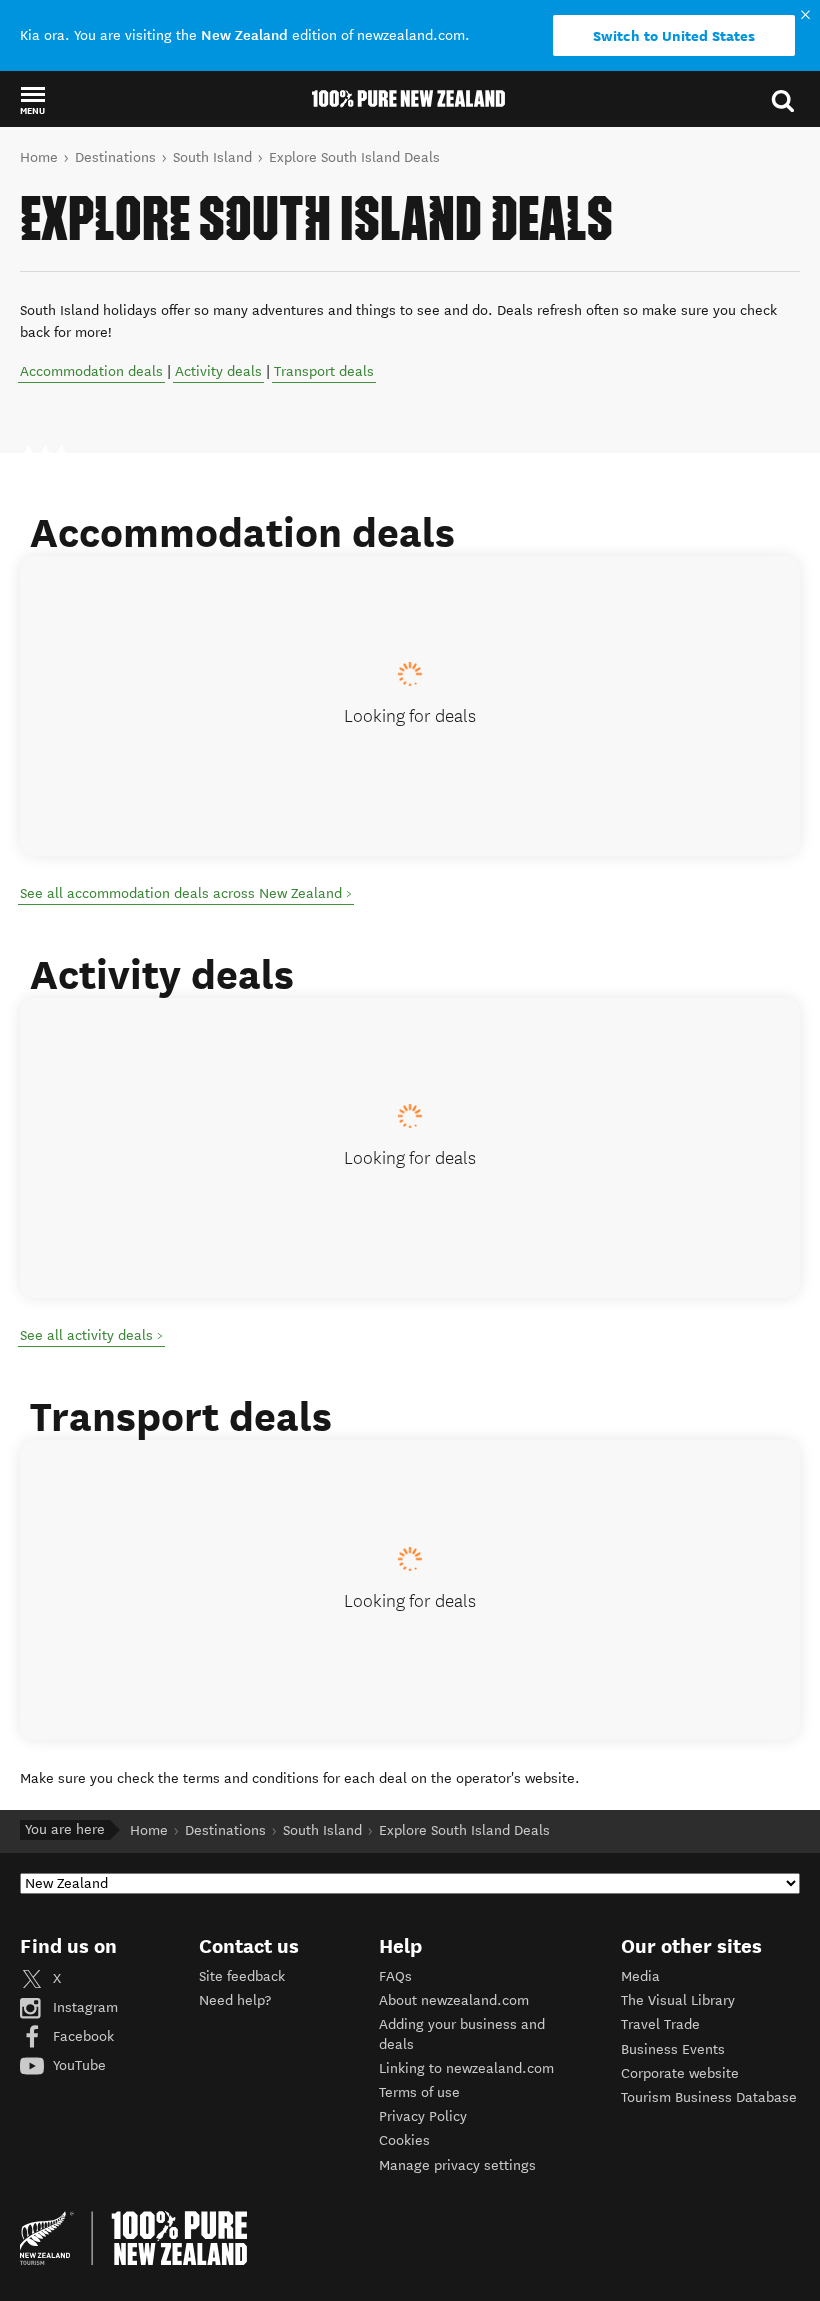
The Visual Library (678, 2000)
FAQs (395, 1976)
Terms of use (419, 2092)
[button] (32, 100)
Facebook (81, 2036)
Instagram (83, 2007)
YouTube (77, 2065)
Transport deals (324, 371)
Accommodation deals (91, 371)
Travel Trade (660, 2024)
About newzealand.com (454, 2000)
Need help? (235, 2000)
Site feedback (242, 1976)
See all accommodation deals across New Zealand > (186, 893)
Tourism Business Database (709, 2097)
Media (640, 1976)
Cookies (404, 2140)
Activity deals (218, 371)
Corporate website (680, 2073)
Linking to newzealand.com (466, 2068)
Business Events (673, 2049)
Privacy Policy (423, 2116)
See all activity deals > (91, 1335)
